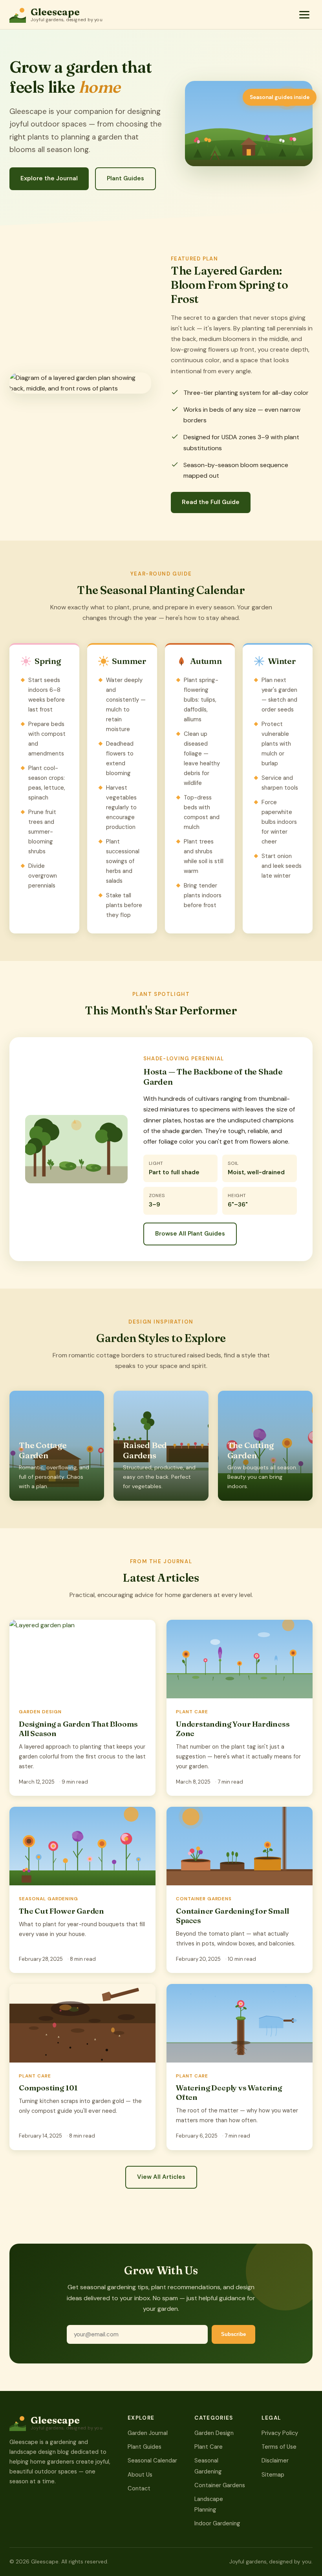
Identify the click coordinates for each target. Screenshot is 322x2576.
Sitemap (273, 2475)
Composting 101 (48, 2088)
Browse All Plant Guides (190, 1234)
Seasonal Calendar (152, 2460)
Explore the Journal (49, 178)
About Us (140, 2475)
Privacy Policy (280, 2433)
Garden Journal (148, 2433)
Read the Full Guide (211, 502)
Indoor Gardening (217, 2523)
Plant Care (209, 2447)
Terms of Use (279, 2447)
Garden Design (214, 2433)
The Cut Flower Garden (61, 1911)
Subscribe (233, 2334)
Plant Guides (125, 178)
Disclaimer (275, 2460)
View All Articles (161, 2177)
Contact (139, 2488)
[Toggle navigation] (304, 15)
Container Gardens (220, 2485)
